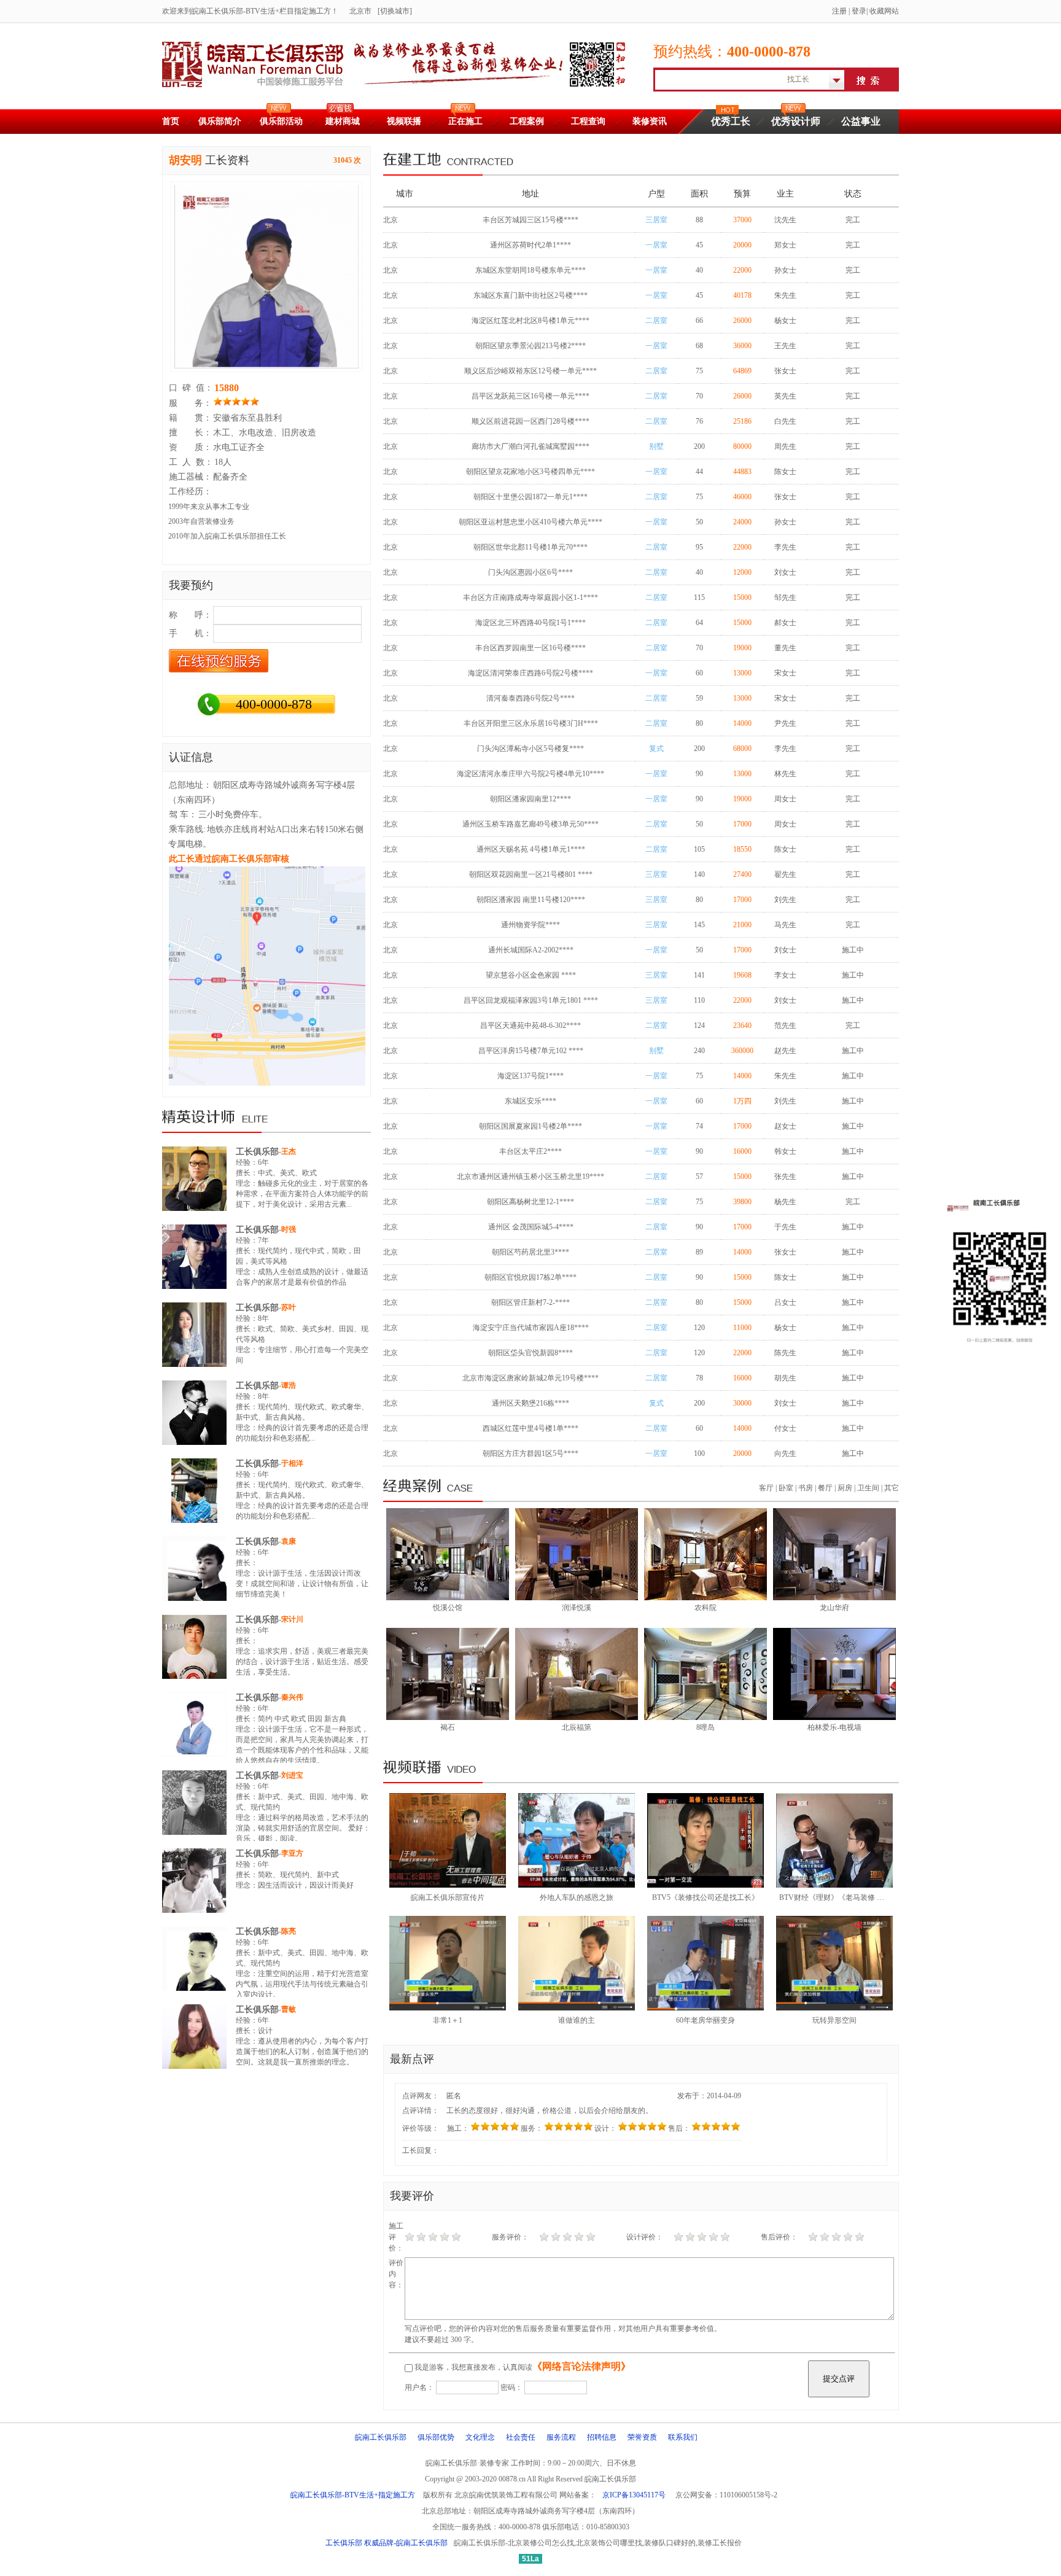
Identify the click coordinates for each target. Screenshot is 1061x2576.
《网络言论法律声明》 (581, 2366)
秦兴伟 (292, 1697)
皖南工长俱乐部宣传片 (448, 1897)
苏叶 (289, 1307)
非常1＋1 (448, 2020)
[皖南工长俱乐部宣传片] (448, 1885)
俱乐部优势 (436, 2437)
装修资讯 (650, 121)
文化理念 (480, 2437)
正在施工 (465, 121)
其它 (892, 1488)
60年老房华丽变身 (705, 2020)
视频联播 (404, 121)
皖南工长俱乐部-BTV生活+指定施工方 (353, 2495)
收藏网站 (884, 11)
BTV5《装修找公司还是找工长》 (705, 1897)
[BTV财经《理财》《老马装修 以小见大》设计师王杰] (834, 1885)
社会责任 (521, 2437)
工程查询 (588, 121)
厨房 (845, 1488)
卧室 (786, 1488)
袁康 (289, 1541)
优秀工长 (731, 121)
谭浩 (289, 1385)
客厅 (766, 1488)
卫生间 (868, 1488)
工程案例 (527, 121)
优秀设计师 (796, 121)
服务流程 (561, 2437)
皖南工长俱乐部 (381, 2437)
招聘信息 (602, 2437)
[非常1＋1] (448, 2008)
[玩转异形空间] (834, 2008)
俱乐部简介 (220, 121)
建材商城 (343, 121)
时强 (289, 1229)
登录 (859, 11)
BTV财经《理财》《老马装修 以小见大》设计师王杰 (865, 1897)
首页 (171, 121)
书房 (806, 1488)
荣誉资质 (642, 2437)
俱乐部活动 (281, 121)
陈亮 (289, 1931)
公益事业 (861, 121)
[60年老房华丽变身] (705, 2008)
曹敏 (289, 2009)
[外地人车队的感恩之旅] (577, 1885)
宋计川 (292, 1619)
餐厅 (825, 1488)
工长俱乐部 (257, 1152)
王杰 (289, 1151)
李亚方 (292, 1853)
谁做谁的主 (577, 2020)
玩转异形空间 (834, 2020)
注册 (839, 11)
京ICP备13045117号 (634, 2495)
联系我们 (683, 2437)
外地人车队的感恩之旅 (577, 1897)
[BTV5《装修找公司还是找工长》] (705, 1885)
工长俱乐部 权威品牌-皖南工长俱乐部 (387, 2543)
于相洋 (292, 1463)
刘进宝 (292, 1775)
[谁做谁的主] (577, 2008)
